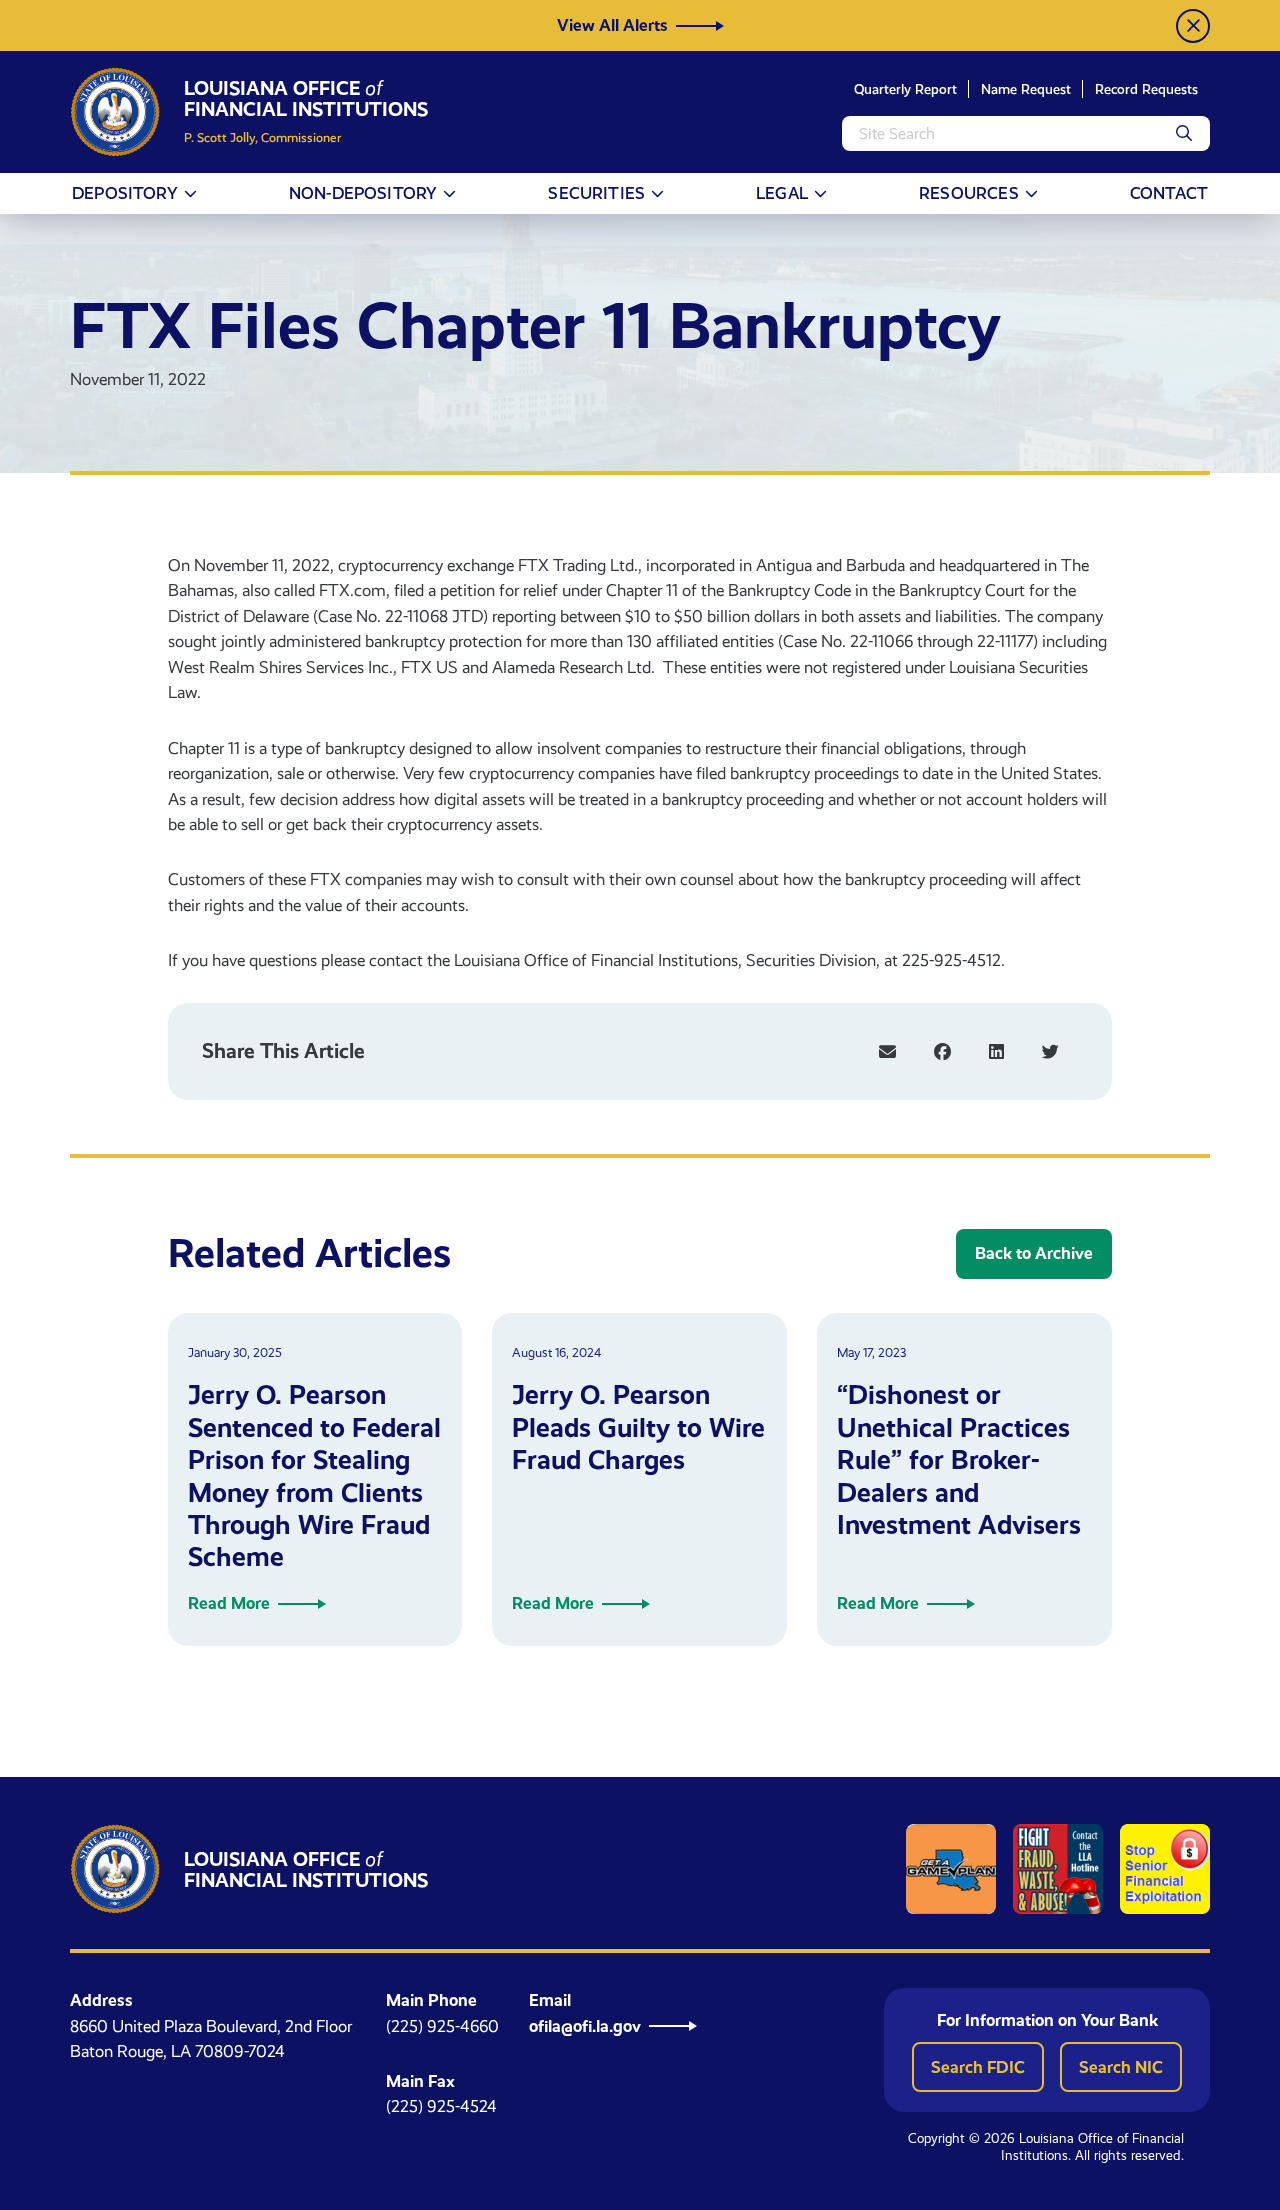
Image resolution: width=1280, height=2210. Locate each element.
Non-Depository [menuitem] (363, 193)
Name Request (1026, 89)
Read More (229, 1603)
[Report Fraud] (1058, 1869)
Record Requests (1146, 89)
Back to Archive (1034, 1253)
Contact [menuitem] (1169, 193)
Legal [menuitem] (782, 193)
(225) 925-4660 (442, 2026)
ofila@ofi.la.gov (585, 2026)
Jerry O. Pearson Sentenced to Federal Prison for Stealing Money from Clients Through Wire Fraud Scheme (314, 1476)
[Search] (1184, 133)
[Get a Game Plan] (951, 1869)
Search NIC (1121, 2067)
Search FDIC (978, 2067)
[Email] (887, 1052)
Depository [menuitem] (125, 193)
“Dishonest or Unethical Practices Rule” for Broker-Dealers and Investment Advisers (959, 1460)
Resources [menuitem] (969, 193)
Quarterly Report (905, 89)
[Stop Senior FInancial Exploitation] (1165, 1869)
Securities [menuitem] (596, 193)
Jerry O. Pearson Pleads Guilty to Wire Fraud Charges (638, 1427)
